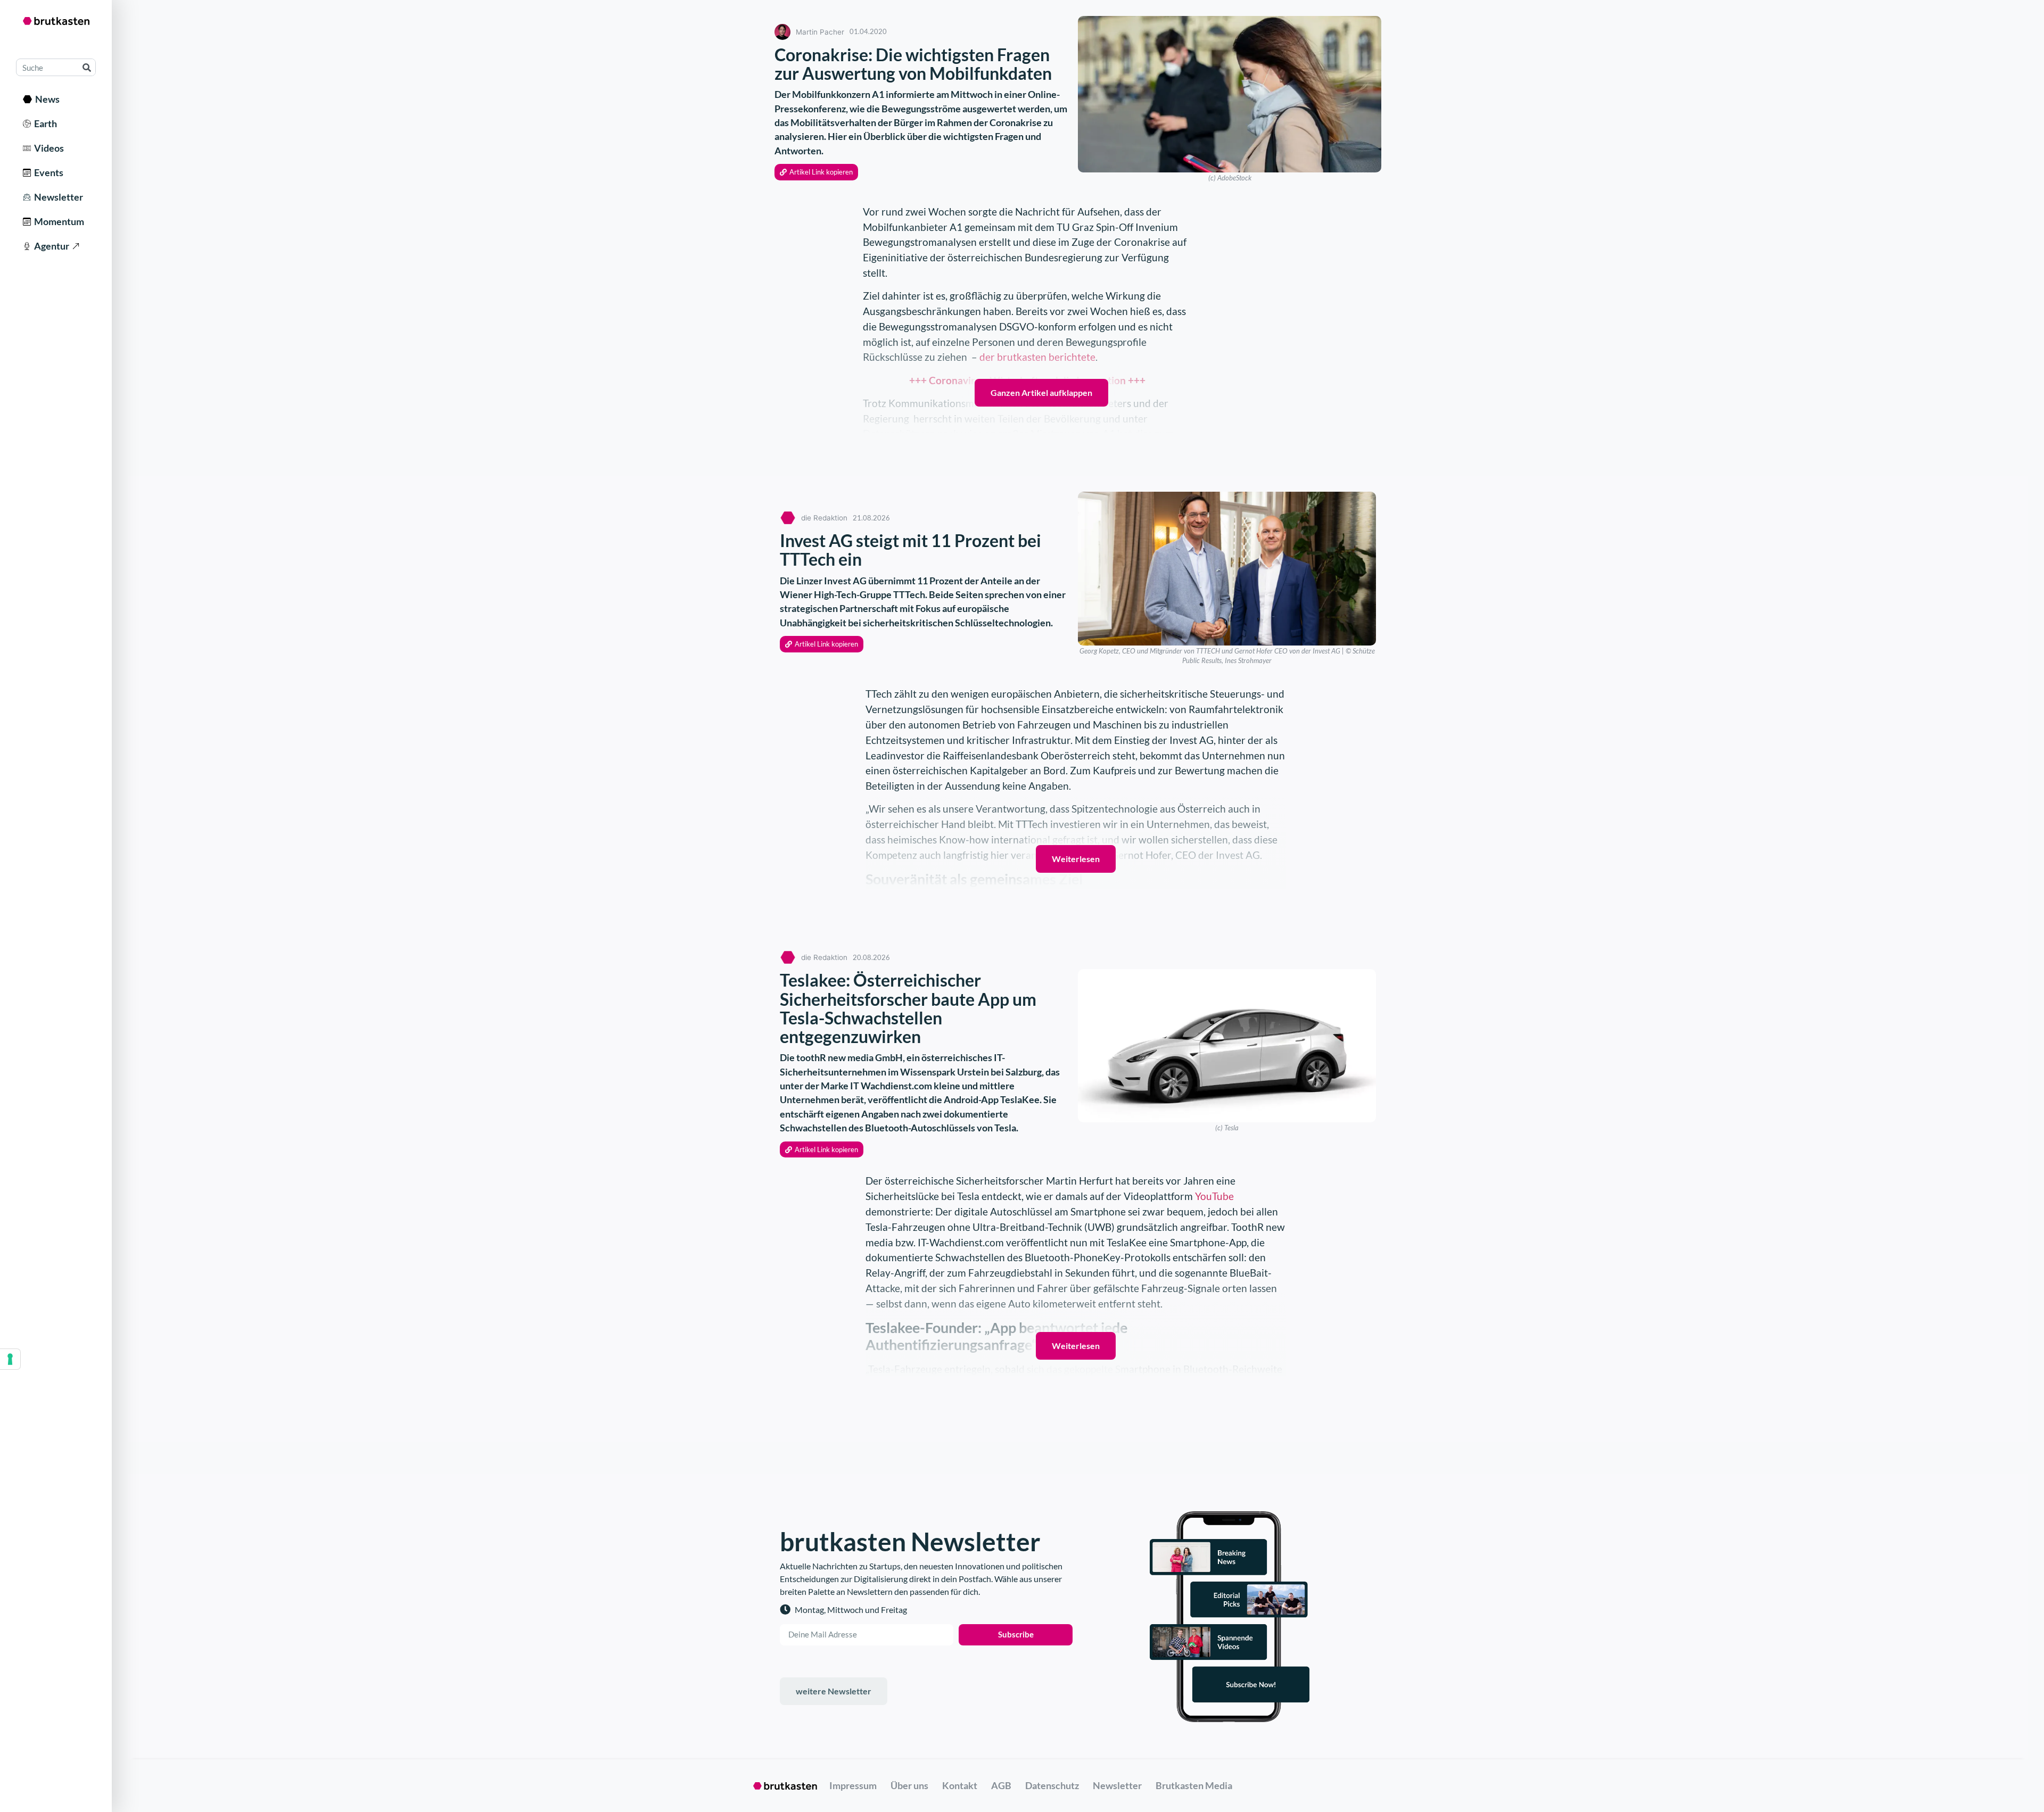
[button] (816, 172)
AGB (1001, 1785)
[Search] (86, 67)
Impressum (853, 1785)
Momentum (57, 221)
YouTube (1214, 1196)
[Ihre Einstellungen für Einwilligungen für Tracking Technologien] (10, 1359)
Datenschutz (1052, 1785)
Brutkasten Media (1194, 1785)
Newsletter (57, 197)
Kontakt (960, 1785)
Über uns (909, 1785)
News (46, 99)
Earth (44, 123)
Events (47, 172)
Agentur (50, 246)
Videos (47, 148)
